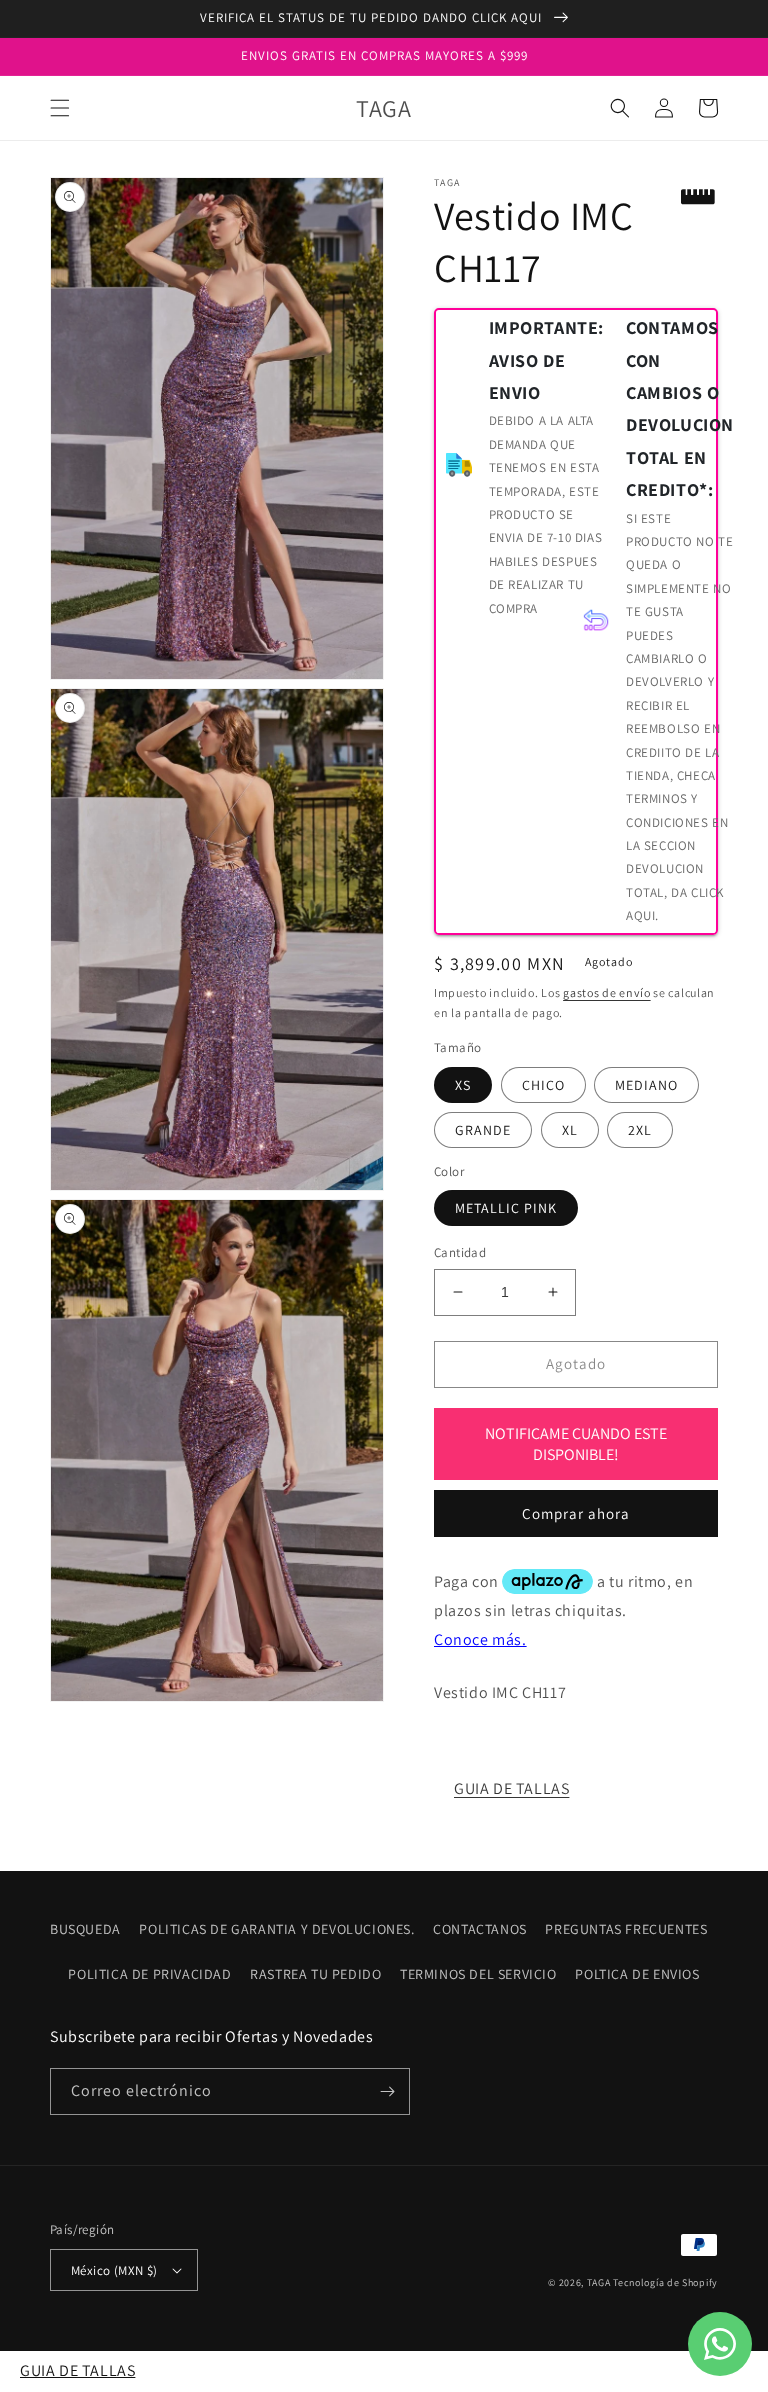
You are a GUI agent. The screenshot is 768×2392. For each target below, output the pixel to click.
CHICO (543, 1085)
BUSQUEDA (85, 1929)
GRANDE (483, 1130)
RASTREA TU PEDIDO (315, 1974)
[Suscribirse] (387, 2091)
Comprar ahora (576, 1513)
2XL (640, 1130)
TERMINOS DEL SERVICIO (478, 1974)
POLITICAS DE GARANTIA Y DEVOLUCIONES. (276, 1929)
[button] (60, 108)
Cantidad (460, 1252)
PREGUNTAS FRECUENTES (626, 1929)
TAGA (599, 2282)
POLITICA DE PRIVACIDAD (149, 1974)
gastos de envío (607, 992)
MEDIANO (646, 1085)
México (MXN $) (114, 2270)
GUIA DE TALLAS (511, 1788)
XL (570, 1130)
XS (463, 1085)
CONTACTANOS (480, 1929)
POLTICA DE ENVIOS (637, 1974)
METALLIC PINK (506, 1208)
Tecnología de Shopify (665, 2282)
